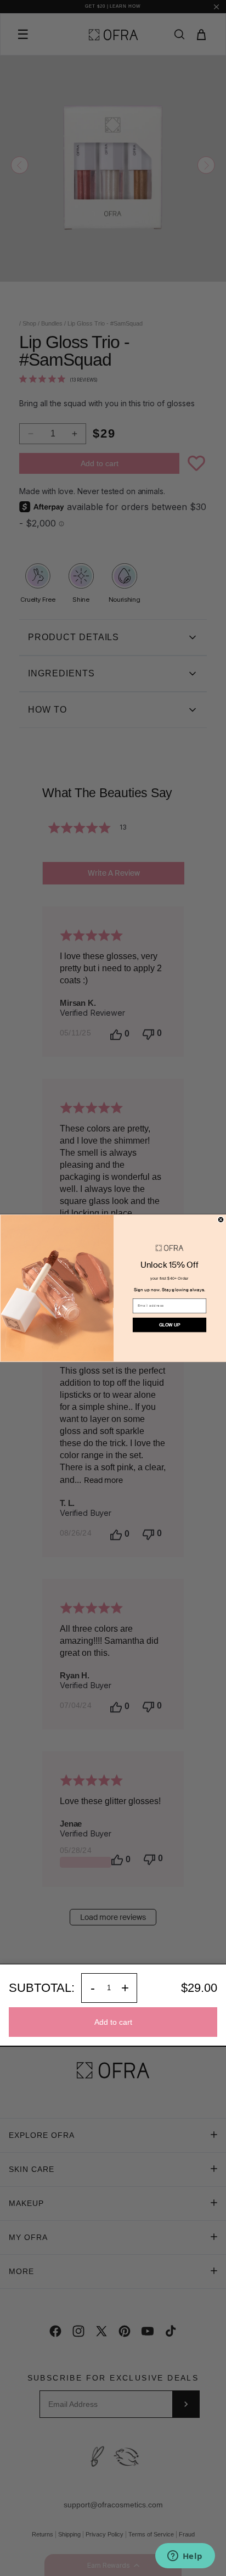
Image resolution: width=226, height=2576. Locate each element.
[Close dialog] (221, 1220)
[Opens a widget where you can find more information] (185, 2557)
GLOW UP (169, 1325)
